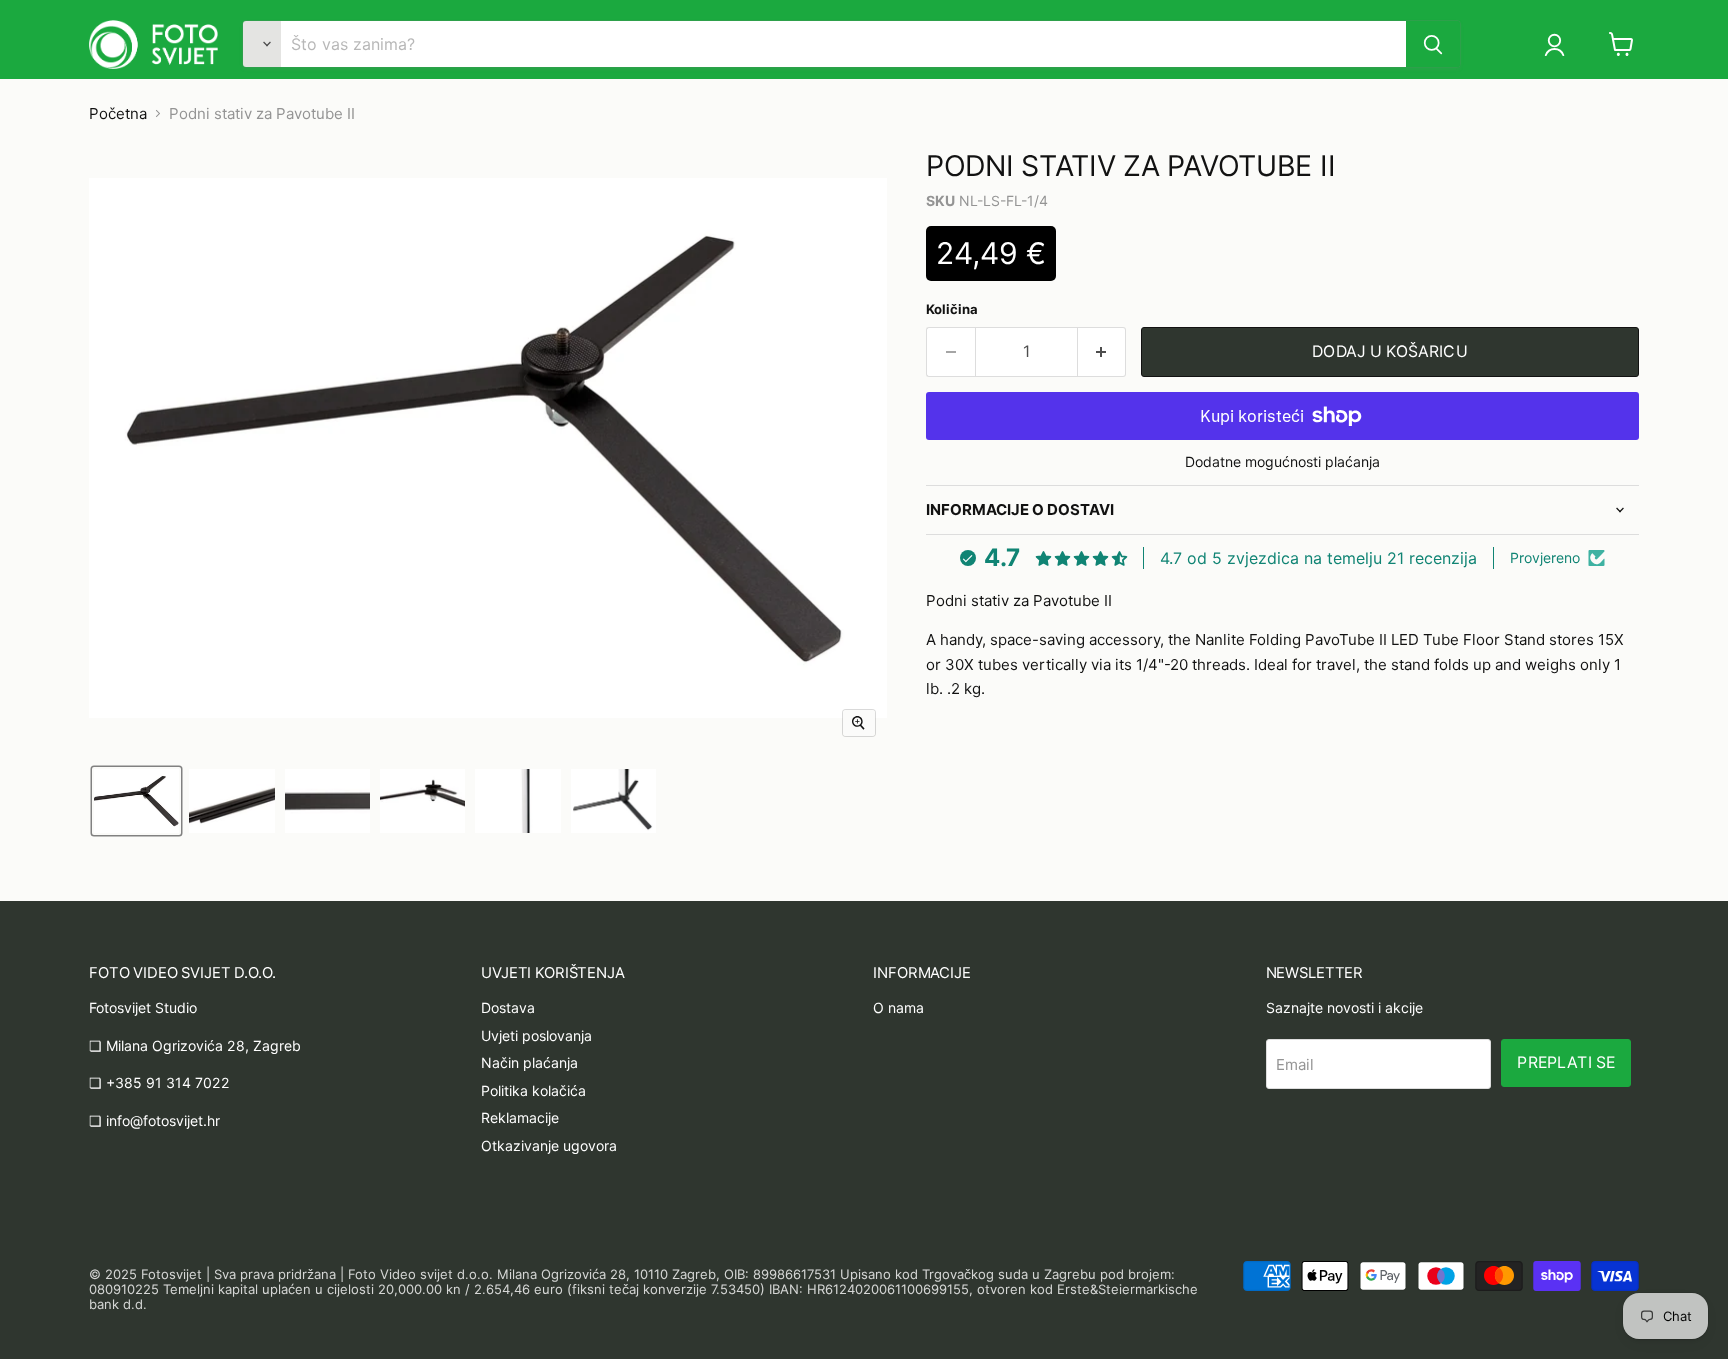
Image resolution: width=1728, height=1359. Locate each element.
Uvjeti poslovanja (536, 1035)
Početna (118, 113)
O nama (898, 1007)
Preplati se (1566, 1062)
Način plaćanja (529, 1062)
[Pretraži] (1433, 44)
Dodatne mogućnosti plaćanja (1282, 462)
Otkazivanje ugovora (549, 1145)
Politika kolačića (533, 1090)
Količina (952, 309)
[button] (1561, 45)
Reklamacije (520, 1117)
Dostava (508, 1007)
